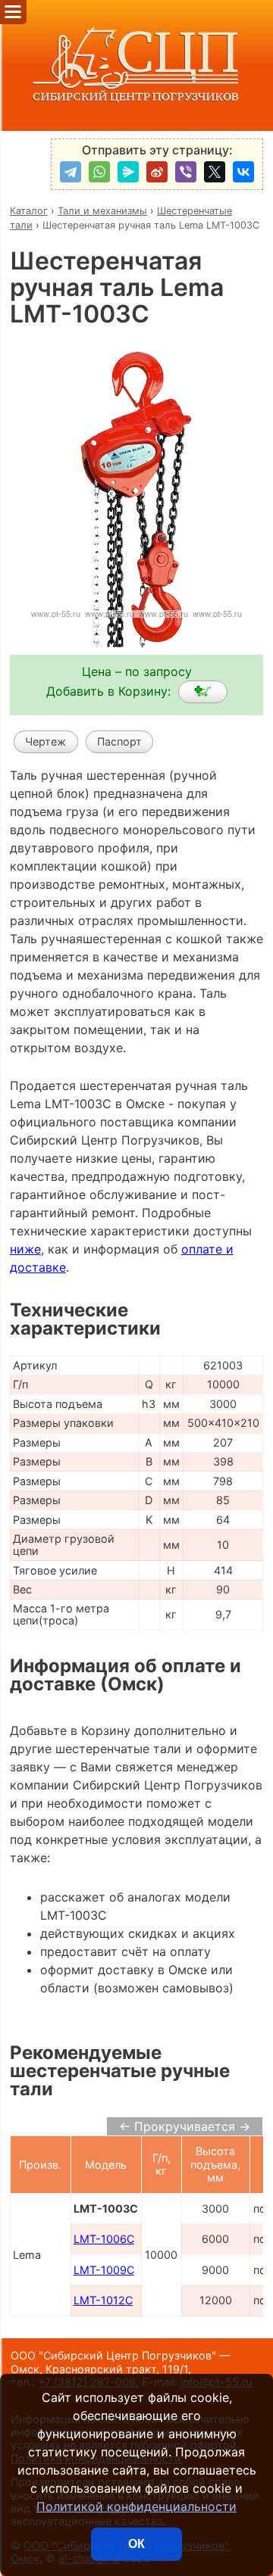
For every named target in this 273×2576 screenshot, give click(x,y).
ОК (136, 2544)
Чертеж (45, 741)
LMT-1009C (104, 2270)
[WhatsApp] (99, 172)
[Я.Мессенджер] (128, 172)
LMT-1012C (103, 2300)
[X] (215, 172)
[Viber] (186, 172)
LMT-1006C (104, 2239)
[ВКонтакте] (243, 172)
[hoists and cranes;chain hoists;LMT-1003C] (203, 692)
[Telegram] (71, 172)
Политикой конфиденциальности (136, 2506)
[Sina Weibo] (157, 172)
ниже (25, 1249)
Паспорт (119, 741)
